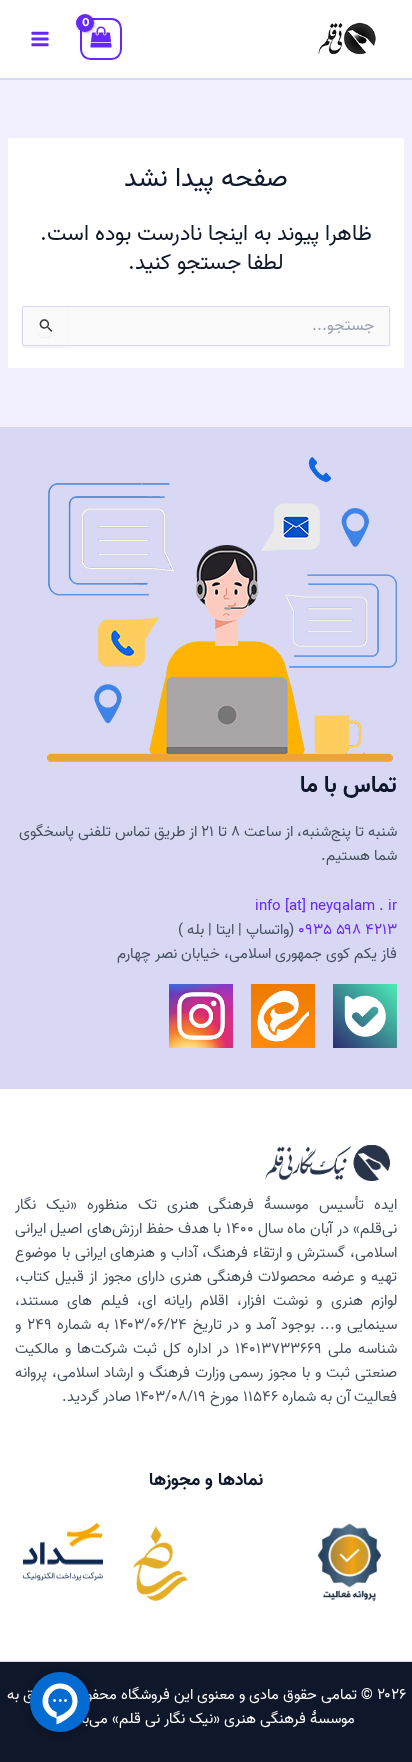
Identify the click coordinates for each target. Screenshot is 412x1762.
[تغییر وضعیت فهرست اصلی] (40, 39)
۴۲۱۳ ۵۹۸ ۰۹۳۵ (347, 930)
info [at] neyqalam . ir (326, 906)
